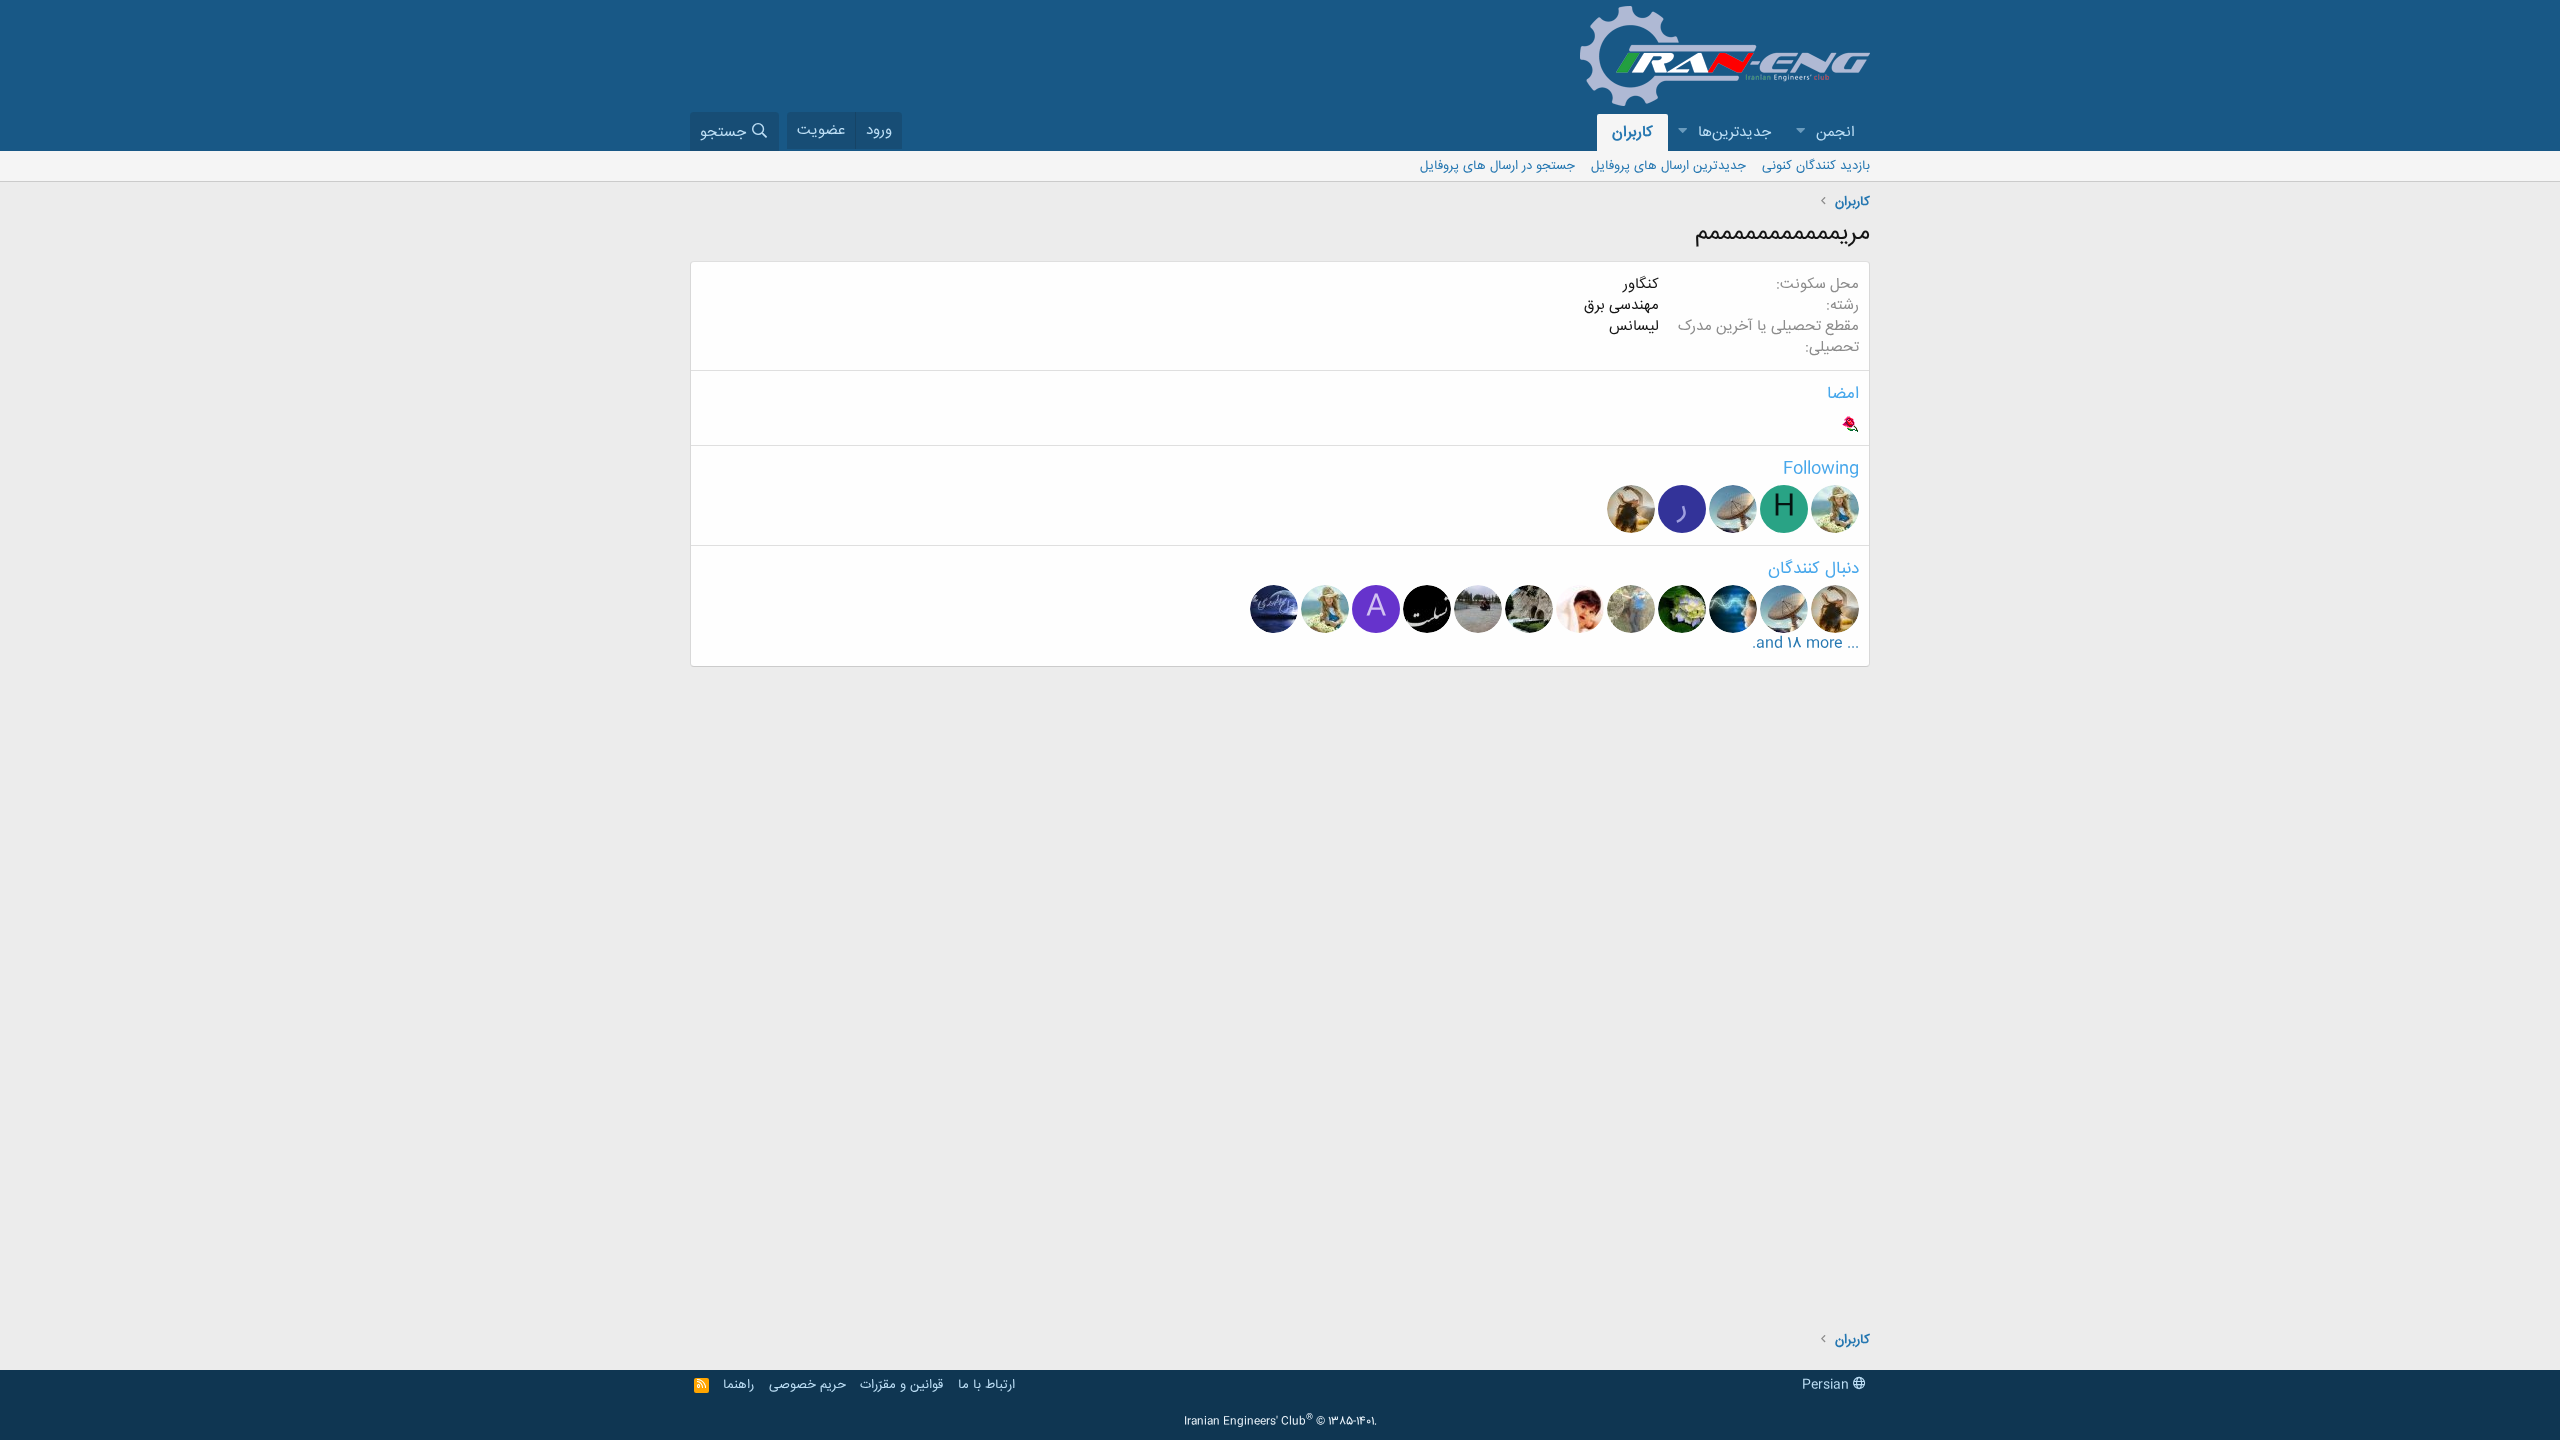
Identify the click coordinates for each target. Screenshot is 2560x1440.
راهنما (738, 1385)
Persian (1827, 1385)
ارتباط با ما (986, 1385)
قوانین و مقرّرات (901, 1385)
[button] (1800, 132)
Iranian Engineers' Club (1280, 1422)
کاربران (1632, 132)
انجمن (1835, 132)
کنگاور (1641, 284)
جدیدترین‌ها (1734, 132)
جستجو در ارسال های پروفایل (1497, 166)
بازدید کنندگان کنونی (1816, 166)
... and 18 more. (1805, 643)
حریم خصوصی (807, 1385)
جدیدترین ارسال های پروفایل (1668, 166)
